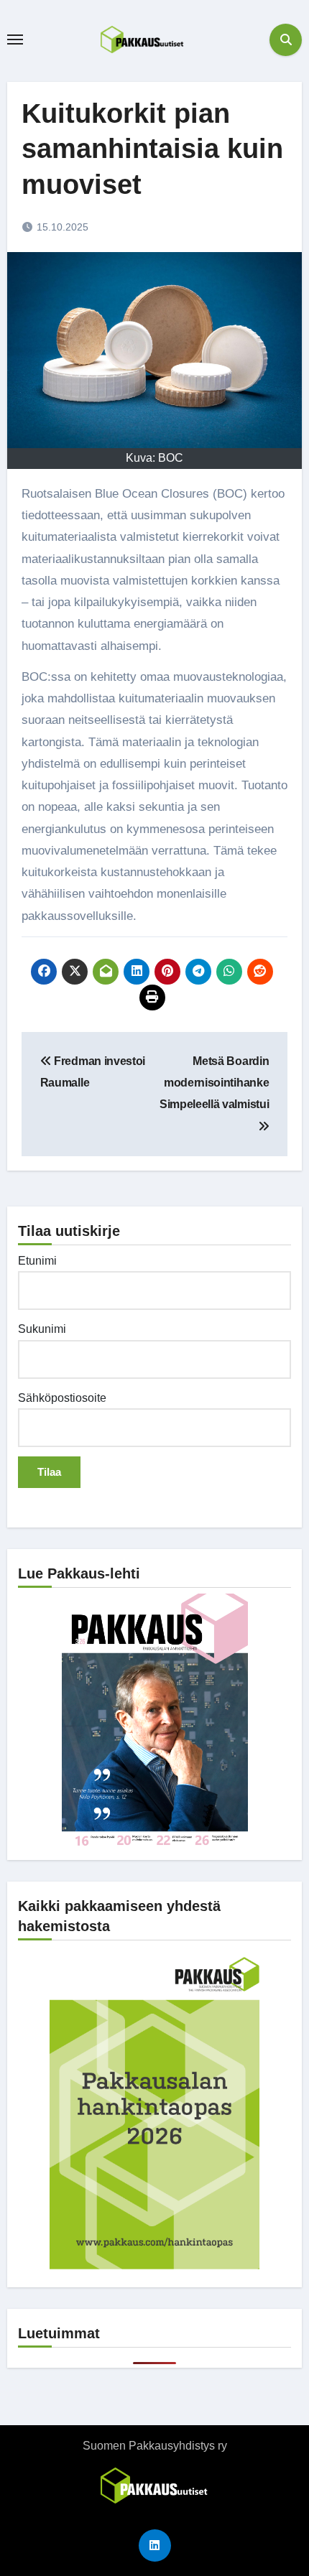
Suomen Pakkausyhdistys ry (155, 2446)
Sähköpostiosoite (62, 1398)
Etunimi (37, 1261)
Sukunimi (42, 1329)
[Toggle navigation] (15, 39)
